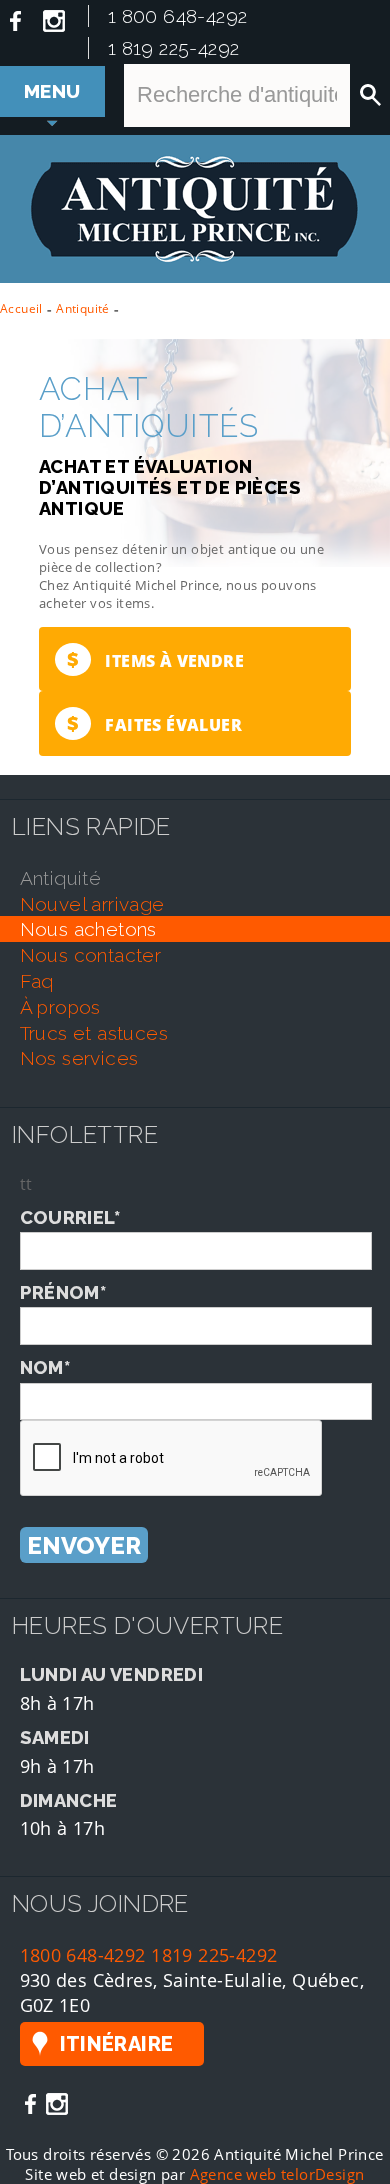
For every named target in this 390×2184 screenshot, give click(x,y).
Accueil (21, 308)
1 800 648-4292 (178, 16)
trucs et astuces (94, 1033)
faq (37, 981)
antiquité (61, 878)
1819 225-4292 (214, 1954)
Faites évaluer (154, 723)
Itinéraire (117, 2044)
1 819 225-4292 (174, 48)
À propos (60, 1007)
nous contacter (91, 955)
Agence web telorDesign (277, 2174)
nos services (79, 1058)
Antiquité (83, 308)
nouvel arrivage (92, 904)
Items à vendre (155, 659)
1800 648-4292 (83, 1954)
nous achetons (88, 929)
